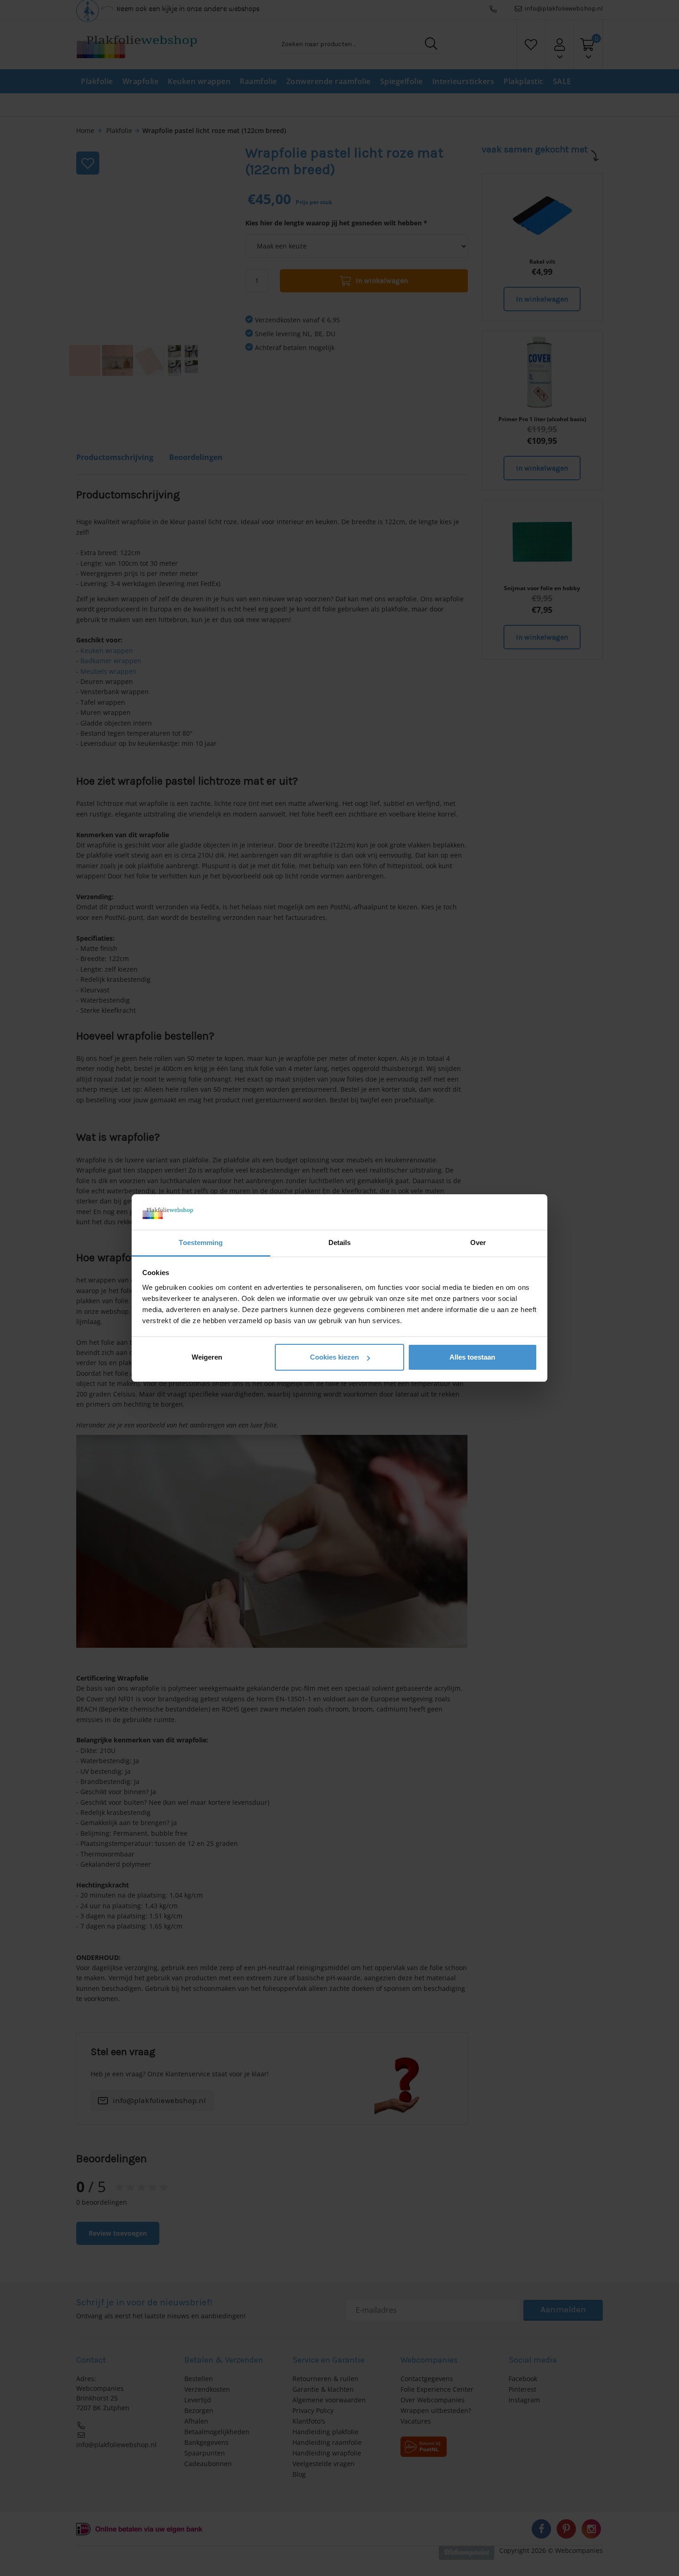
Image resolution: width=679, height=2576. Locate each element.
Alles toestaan (472, 1357)
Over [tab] (478, 1243)
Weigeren (207, 1357)
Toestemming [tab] (201, 1243)
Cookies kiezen (334, 1357)
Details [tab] (340, 1243)
